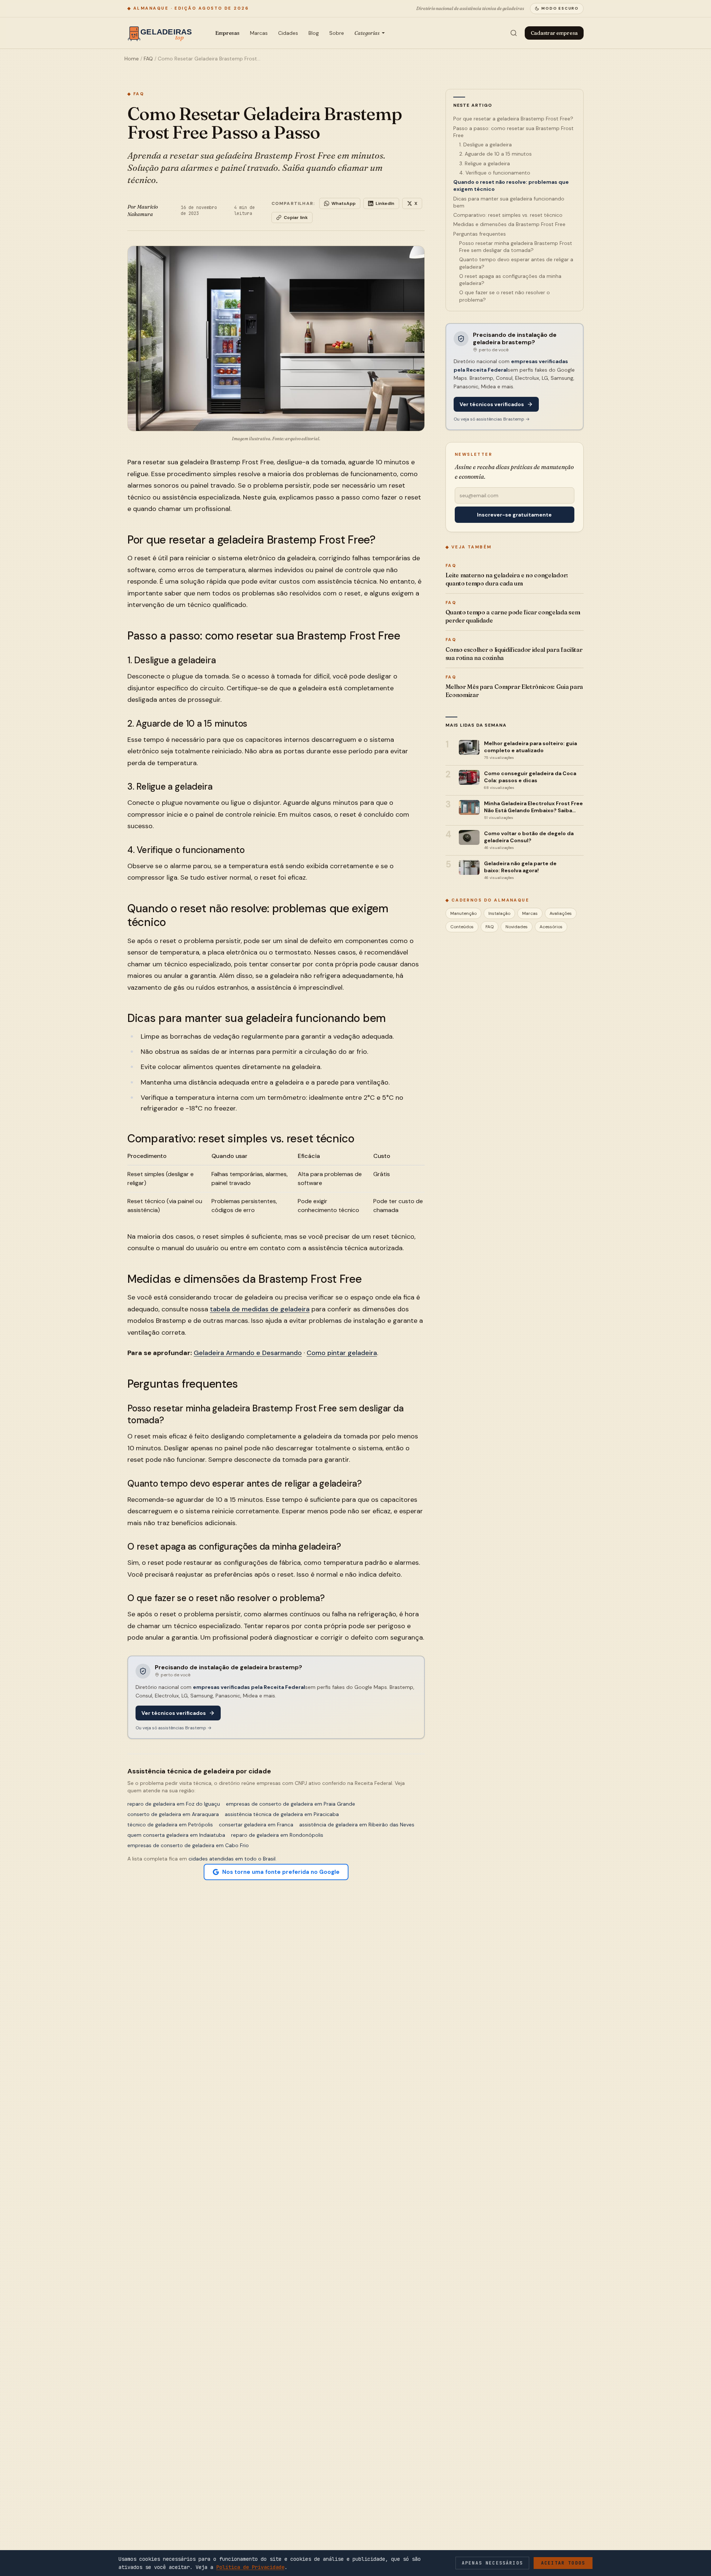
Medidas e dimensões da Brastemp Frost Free (509, 224)
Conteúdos (462, 927)
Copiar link (296, 218)
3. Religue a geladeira (485, 163)
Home (132, 59)
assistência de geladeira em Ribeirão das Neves (357, 1825)
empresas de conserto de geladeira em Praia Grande (291, 1804)
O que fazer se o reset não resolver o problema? (505, 296)
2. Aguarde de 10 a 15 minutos (495, 154)
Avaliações (561, 913)
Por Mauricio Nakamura (143, 210)
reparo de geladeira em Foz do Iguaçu (174, 1804)
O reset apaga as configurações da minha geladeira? (510, 280)
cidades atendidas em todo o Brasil (232, 1859)
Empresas (227, 33)
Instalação (499, 913)
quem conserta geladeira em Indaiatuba (176, 1835)
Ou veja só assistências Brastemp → (173, 1728)
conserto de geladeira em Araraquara (173, 1814)
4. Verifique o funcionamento (495, 173)
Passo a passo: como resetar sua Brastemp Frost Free (513, 132)
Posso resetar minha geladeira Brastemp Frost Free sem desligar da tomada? (516, 247)
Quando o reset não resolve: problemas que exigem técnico (511, 185)
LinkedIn (385, 203)
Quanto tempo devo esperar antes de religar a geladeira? (516, 263)
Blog (314, 33)
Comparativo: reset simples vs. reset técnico (508, 215)
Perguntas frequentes (480, 234)
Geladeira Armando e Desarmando (248, 1353)
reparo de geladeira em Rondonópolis (277, 1835)
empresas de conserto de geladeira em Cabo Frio (188, 1845)
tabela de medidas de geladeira (260, 1309)
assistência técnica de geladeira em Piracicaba (282, 1814)
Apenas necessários (492, 2563)
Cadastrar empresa (554, 33)
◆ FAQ (136, 94)
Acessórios (551, 927)
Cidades (288, 33)
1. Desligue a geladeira (485, 145)
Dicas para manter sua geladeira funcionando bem (509, 202)
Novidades (517, 927)
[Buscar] (514, 33)
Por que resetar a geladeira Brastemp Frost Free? (513, 119)
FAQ (148, 59)
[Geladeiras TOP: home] (162, 33)
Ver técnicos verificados (174, 1713)
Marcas (259, 33)
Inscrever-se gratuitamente (514, 515)
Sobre (337, 33)
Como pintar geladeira (342, 1353)
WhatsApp (343, 203)
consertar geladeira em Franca (256, 1825)
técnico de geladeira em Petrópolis (170, 1825)
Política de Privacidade (250, 2567)
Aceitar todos (563, 2563)
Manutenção (463, 913)
